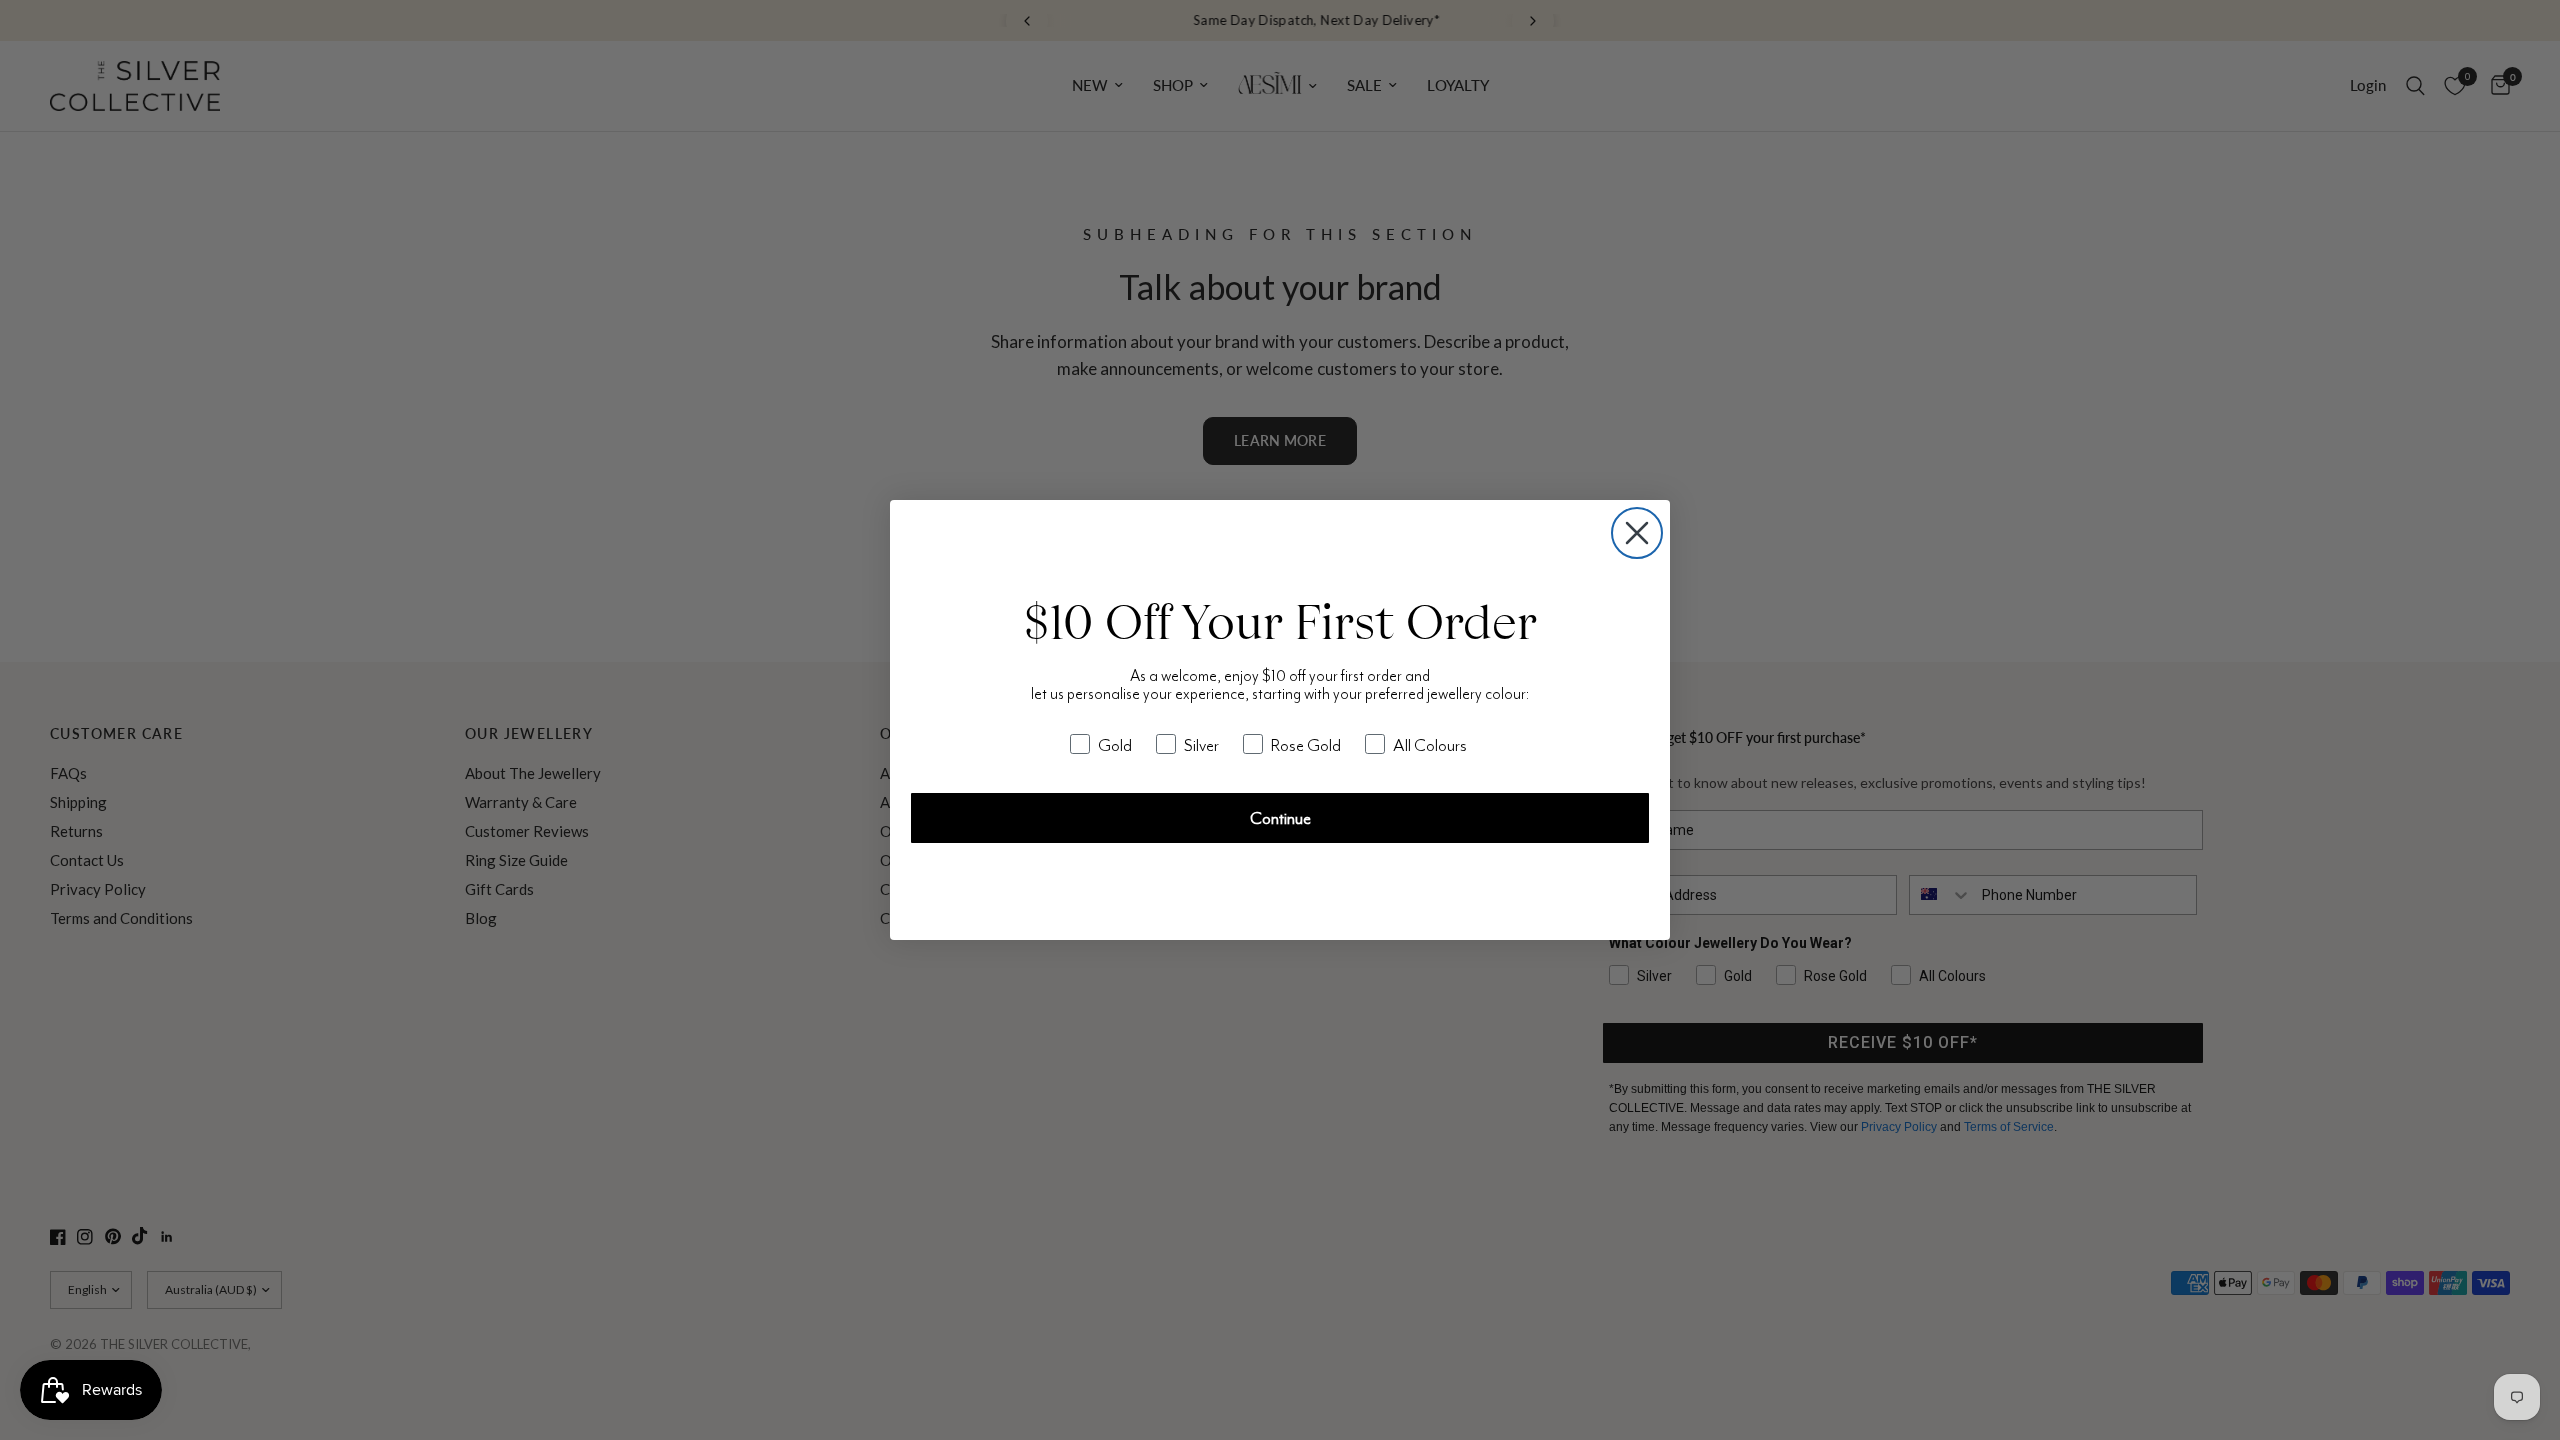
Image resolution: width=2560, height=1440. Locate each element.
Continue (1280, 818)
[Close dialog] (1637, 533)
